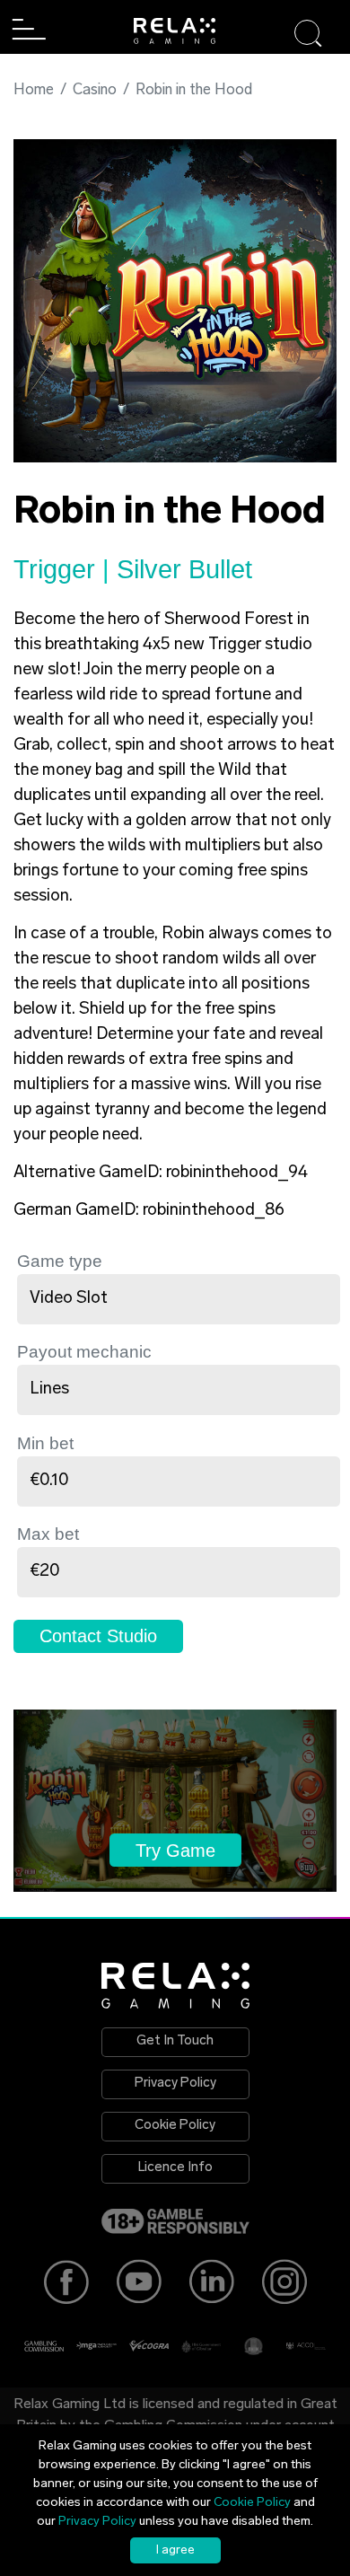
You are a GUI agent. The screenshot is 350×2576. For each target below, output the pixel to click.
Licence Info (175, 2168)
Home (34, 90)
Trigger (58, 569)
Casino (95, 90)
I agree (175, 2550)
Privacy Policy (175, 2084)
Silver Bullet (184, 569)
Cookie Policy (175, 2126)
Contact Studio (98, 1636)
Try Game (175, 1851)
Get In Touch (175, 2041)
